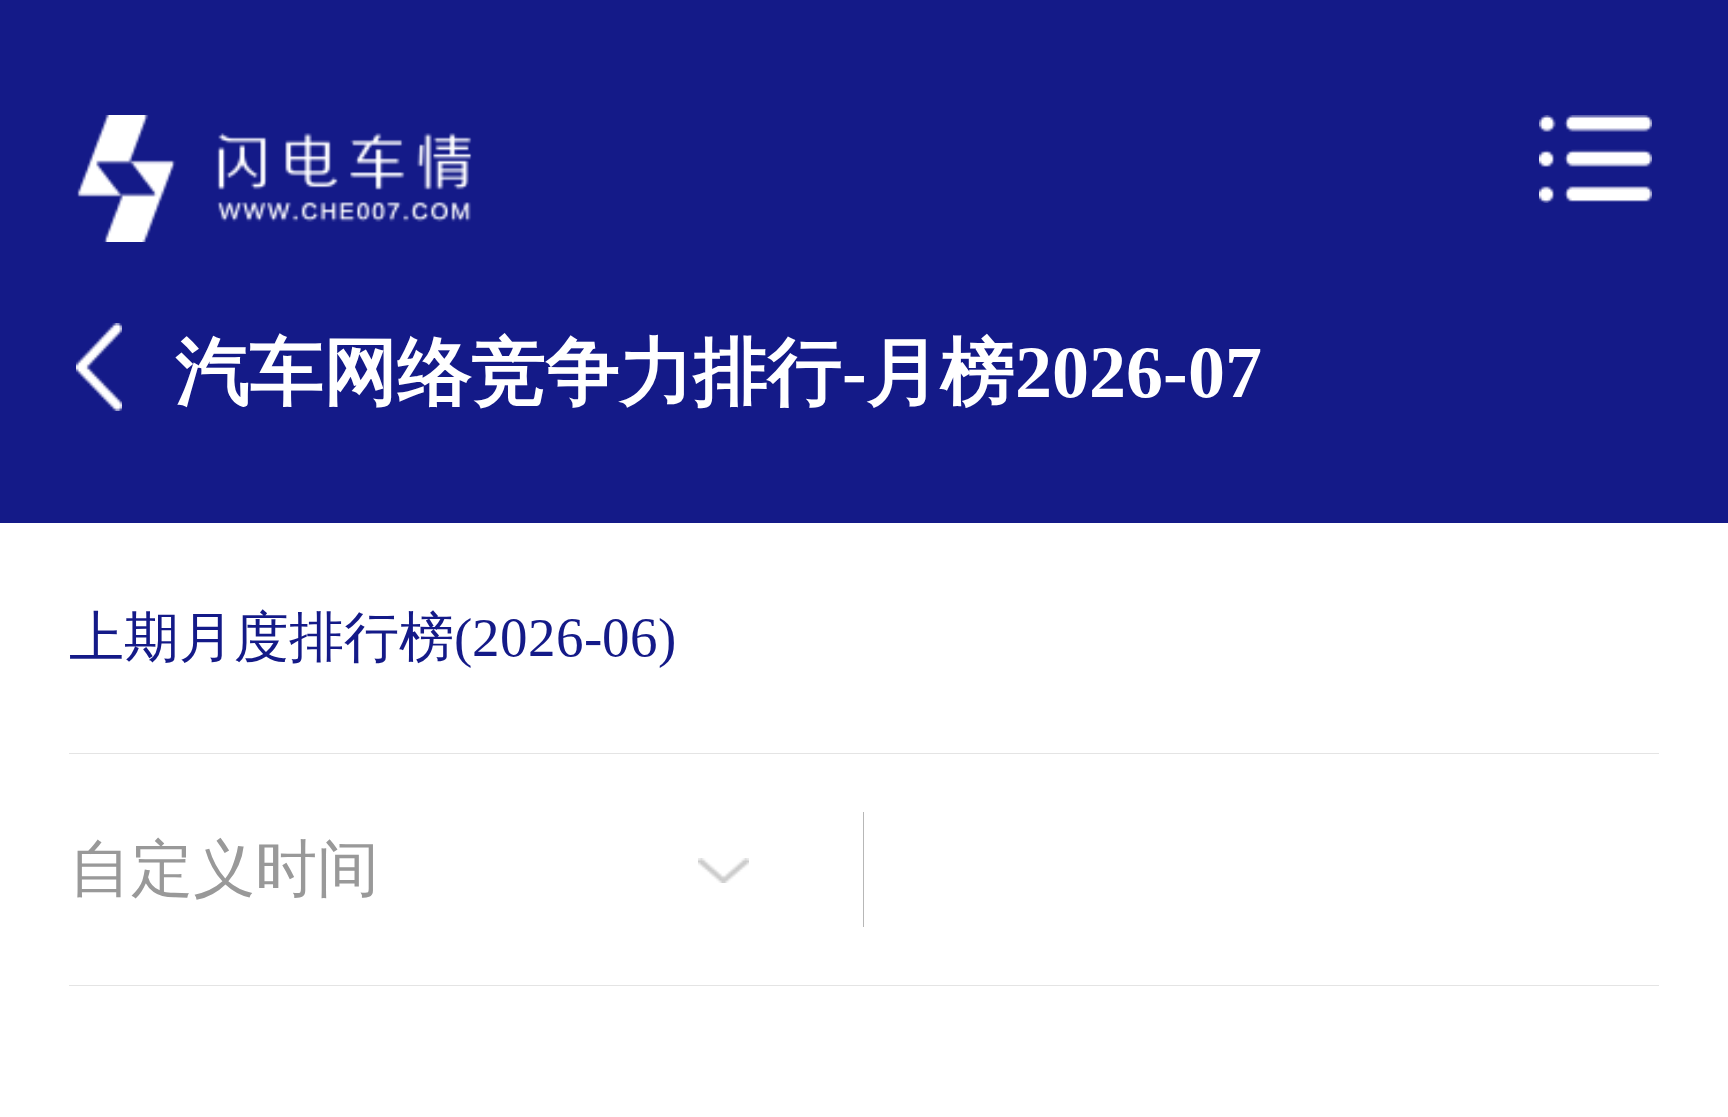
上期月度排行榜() (372, 637)
